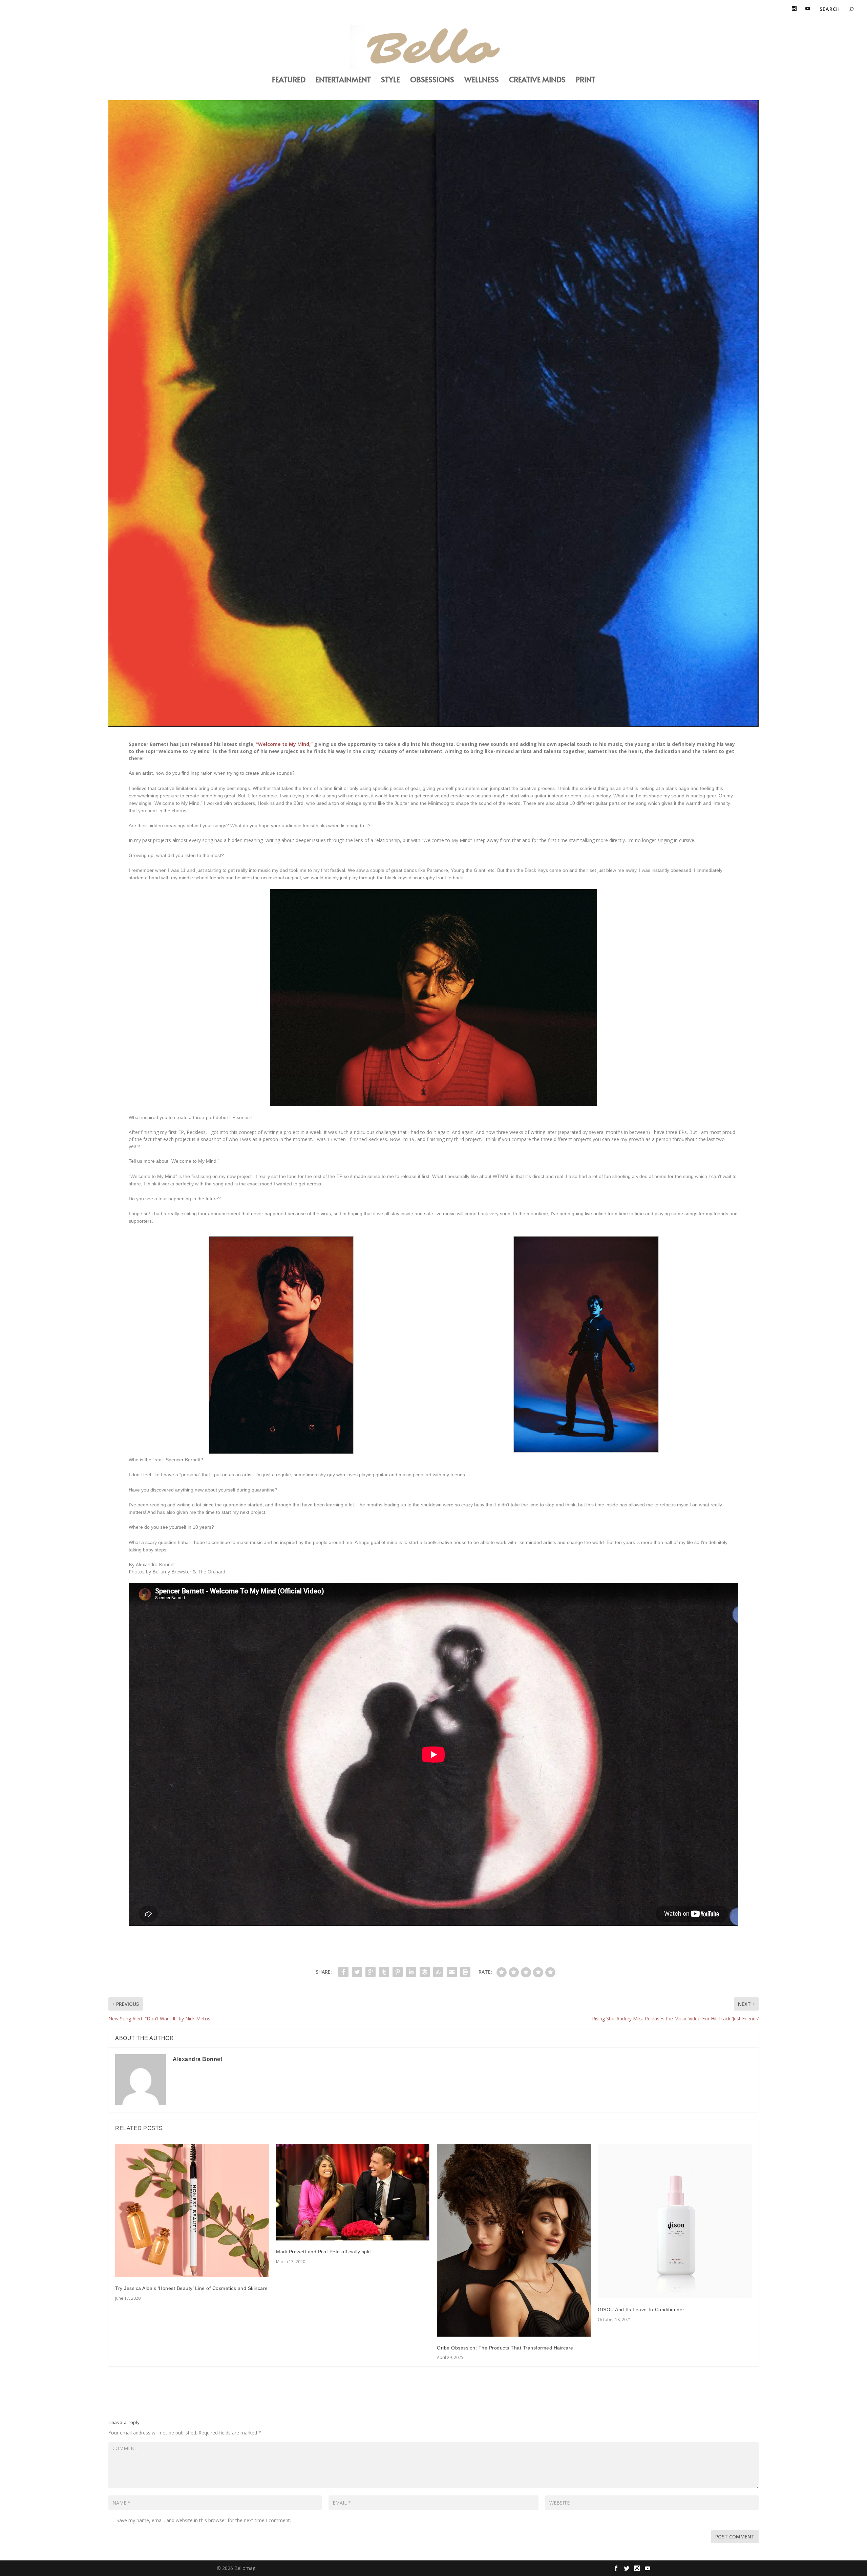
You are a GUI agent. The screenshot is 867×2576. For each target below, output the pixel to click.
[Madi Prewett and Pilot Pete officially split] (353, 2192)
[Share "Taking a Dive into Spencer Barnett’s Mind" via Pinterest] (398, 1972)
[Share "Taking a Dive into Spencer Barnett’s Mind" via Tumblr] (384, 1972)
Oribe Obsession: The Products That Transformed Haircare (505, 2348)
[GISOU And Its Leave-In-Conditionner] (675, 2221)
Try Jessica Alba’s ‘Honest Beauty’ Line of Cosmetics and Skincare (192, 2288)
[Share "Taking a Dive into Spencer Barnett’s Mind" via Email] (452, 1972)
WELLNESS (482, 80)
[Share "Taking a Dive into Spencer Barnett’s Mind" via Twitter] (357, 1972)
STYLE (390, 80)
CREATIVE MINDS (537, 80)
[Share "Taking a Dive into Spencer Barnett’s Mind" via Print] (465, 1972)
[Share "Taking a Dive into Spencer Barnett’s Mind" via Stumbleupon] (438, 1972)
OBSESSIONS (432, 80)
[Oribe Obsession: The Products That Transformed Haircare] (514, 2240)
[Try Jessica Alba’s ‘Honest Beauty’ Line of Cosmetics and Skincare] (192, 2210)
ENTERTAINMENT (343, 80)
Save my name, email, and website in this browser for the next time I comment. (204, 2520)
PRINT (586, 80)
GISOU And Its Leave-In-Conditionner (641, 2310)
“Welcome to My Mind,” (284, 744)
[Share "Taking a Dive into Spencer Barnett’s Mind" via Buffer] (425, 1972)
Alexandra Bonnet (197, 2059)
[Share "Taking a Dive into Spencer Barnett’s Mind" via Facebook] (343, 1972)
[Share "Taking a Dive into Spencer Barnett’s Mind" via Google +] (371, 1972)
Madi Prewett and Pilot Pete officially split (323, 2252)
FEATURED (289, 80)
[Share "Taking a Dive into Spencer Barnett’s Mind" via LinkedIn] (411, 1972)
